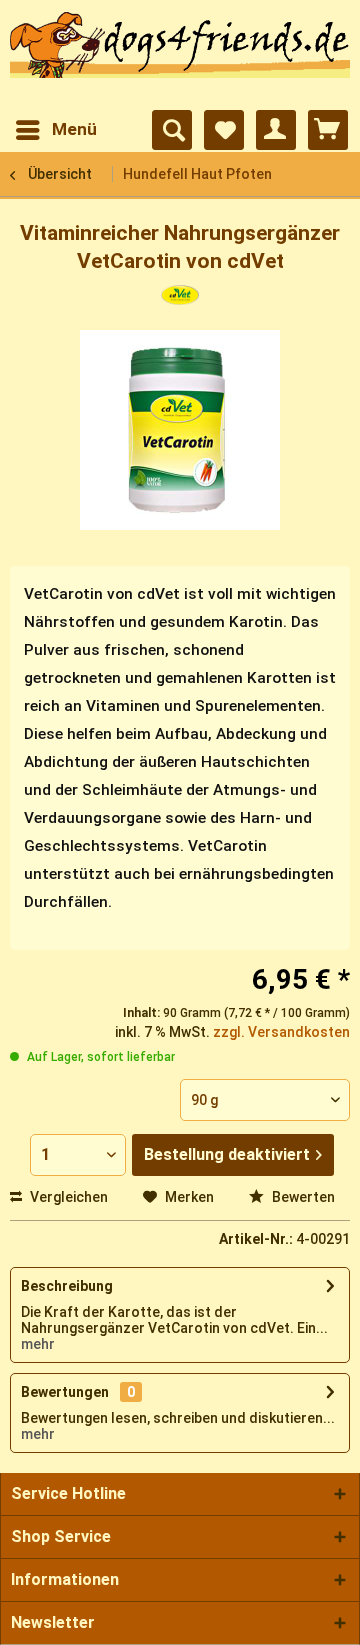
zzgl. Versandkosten (281, 1032)
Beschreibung (67, 1286)
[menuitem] (55, 130)
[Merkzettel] (224, 130)
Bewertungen (65, 1392)
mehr (38, 1344)
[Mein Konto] (276, 130)
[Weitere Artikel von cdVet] (179, 302)
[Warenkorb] (328, 130)
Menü (74, 129)
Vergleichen (67, 1197)
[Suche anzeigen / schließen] (172, 130)
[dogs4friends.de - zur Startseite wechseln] (180, 56)
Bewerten (302, 1197)
